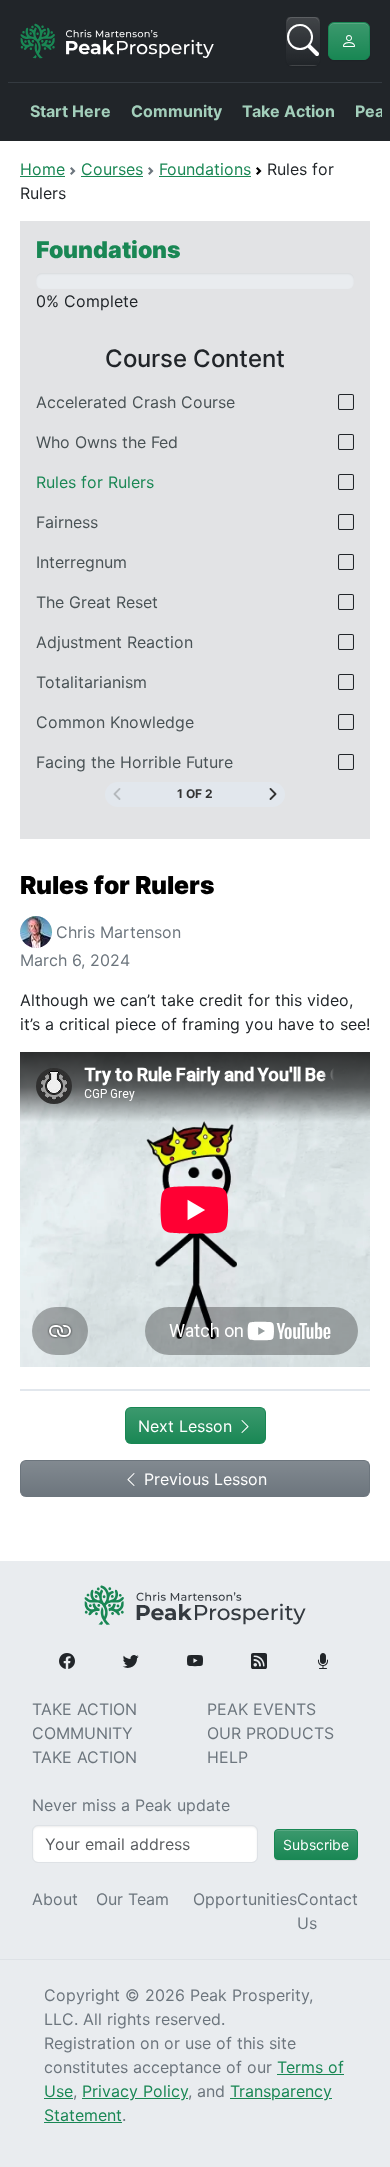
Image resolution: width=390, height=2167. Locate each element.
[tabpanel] (195, 1122)
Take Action (288, 111)
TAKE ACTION (84, 1709)
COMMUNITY (82, 1733)
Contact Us (327, 1911)
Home (42, 169)
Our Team (132, 1899)
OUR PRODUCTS (270, 1733)
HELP (227, 1757)
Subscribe (316, 1844)
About (55, 1899)
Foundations (205, 169)
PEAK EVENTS (261, 1709)
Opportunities (245, 1899)
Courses (112, 169)
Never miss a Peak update (131, 1805)
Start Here (70, 111)
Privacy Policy (135, 2091)
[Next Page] (273, 794)
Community (176, 111)
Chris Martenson (118, 932)
